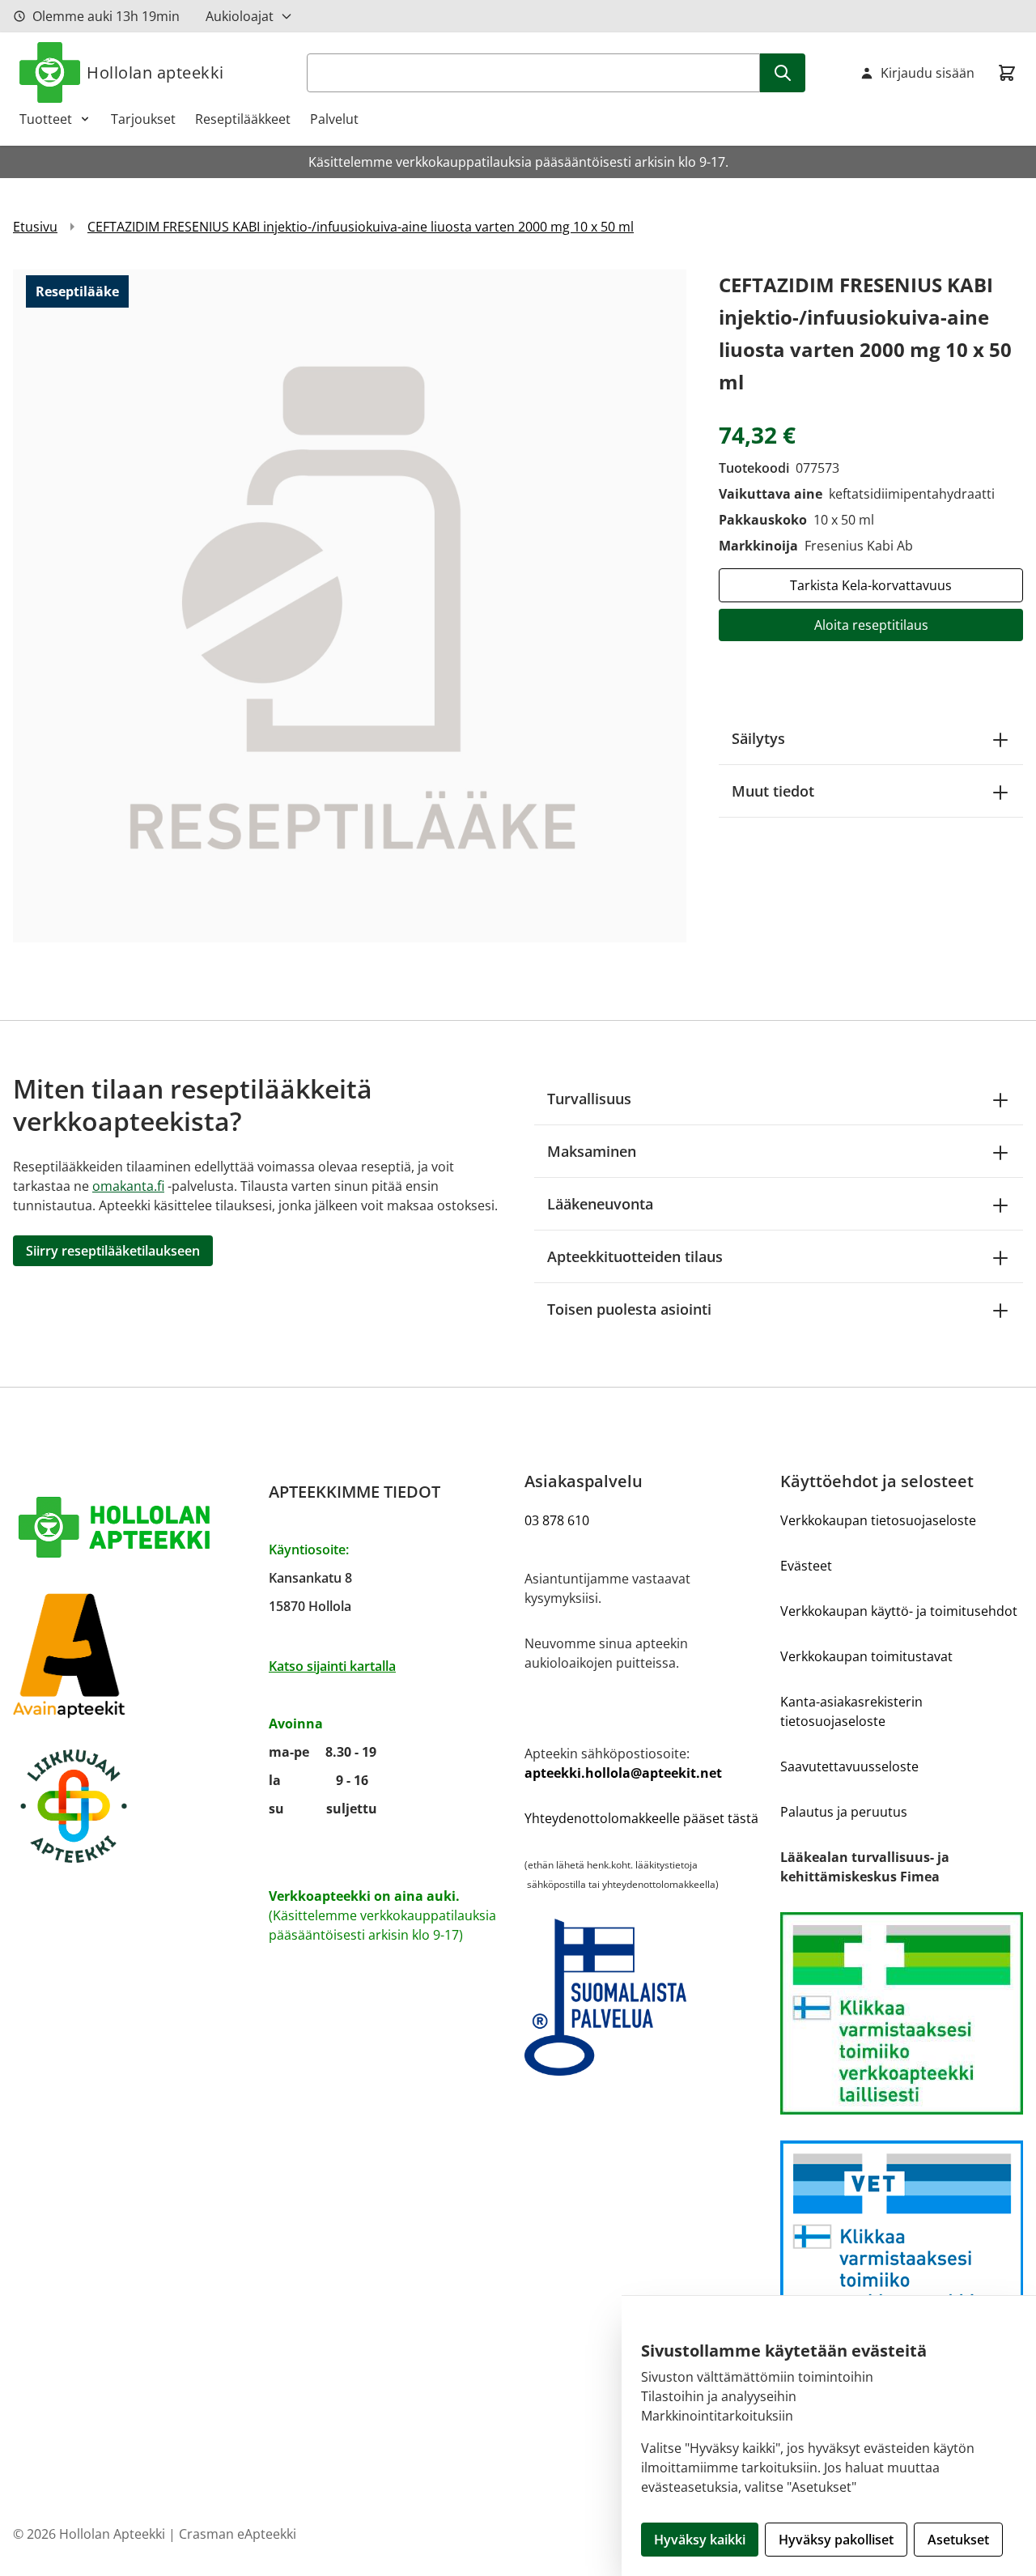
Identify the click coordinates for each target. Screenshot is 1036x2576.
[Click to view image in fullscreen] (350, 606)
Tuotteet (46, 119)
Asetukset (958, 2540)
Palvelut (334, 119)
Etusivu (35, 227)
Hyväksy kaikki (700, 2540)
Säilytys (758, 738)
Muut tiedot (773, 791)
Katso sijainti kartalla (332, 1666)
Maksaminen (592, 1151)
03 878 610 (557, 1520)
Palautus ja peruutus (844, 1812)
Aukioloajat (240, 16)
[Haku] (783, 73)
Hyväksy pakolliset (836, 2540)
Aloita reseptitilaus (871, 625)
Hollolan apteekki (155, 72)
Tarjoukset (143, 119)
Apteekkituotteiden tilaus (635, 1256)
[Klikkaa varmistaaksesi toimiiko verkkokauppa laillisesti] (902, 2013)
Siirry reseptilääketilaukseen (113, 1251)
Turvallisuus (589, 1099)
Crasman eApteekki (238, 2534)
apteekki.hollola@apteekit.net (623, 1773)
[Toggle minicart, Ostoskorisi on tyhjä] (1007, 73)
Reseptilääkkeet (243, 119)
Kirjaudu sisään (928, 73)
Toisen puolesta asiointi (629, 1309)
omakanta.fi (128, 1186)
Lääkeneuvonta (600, 1204)
